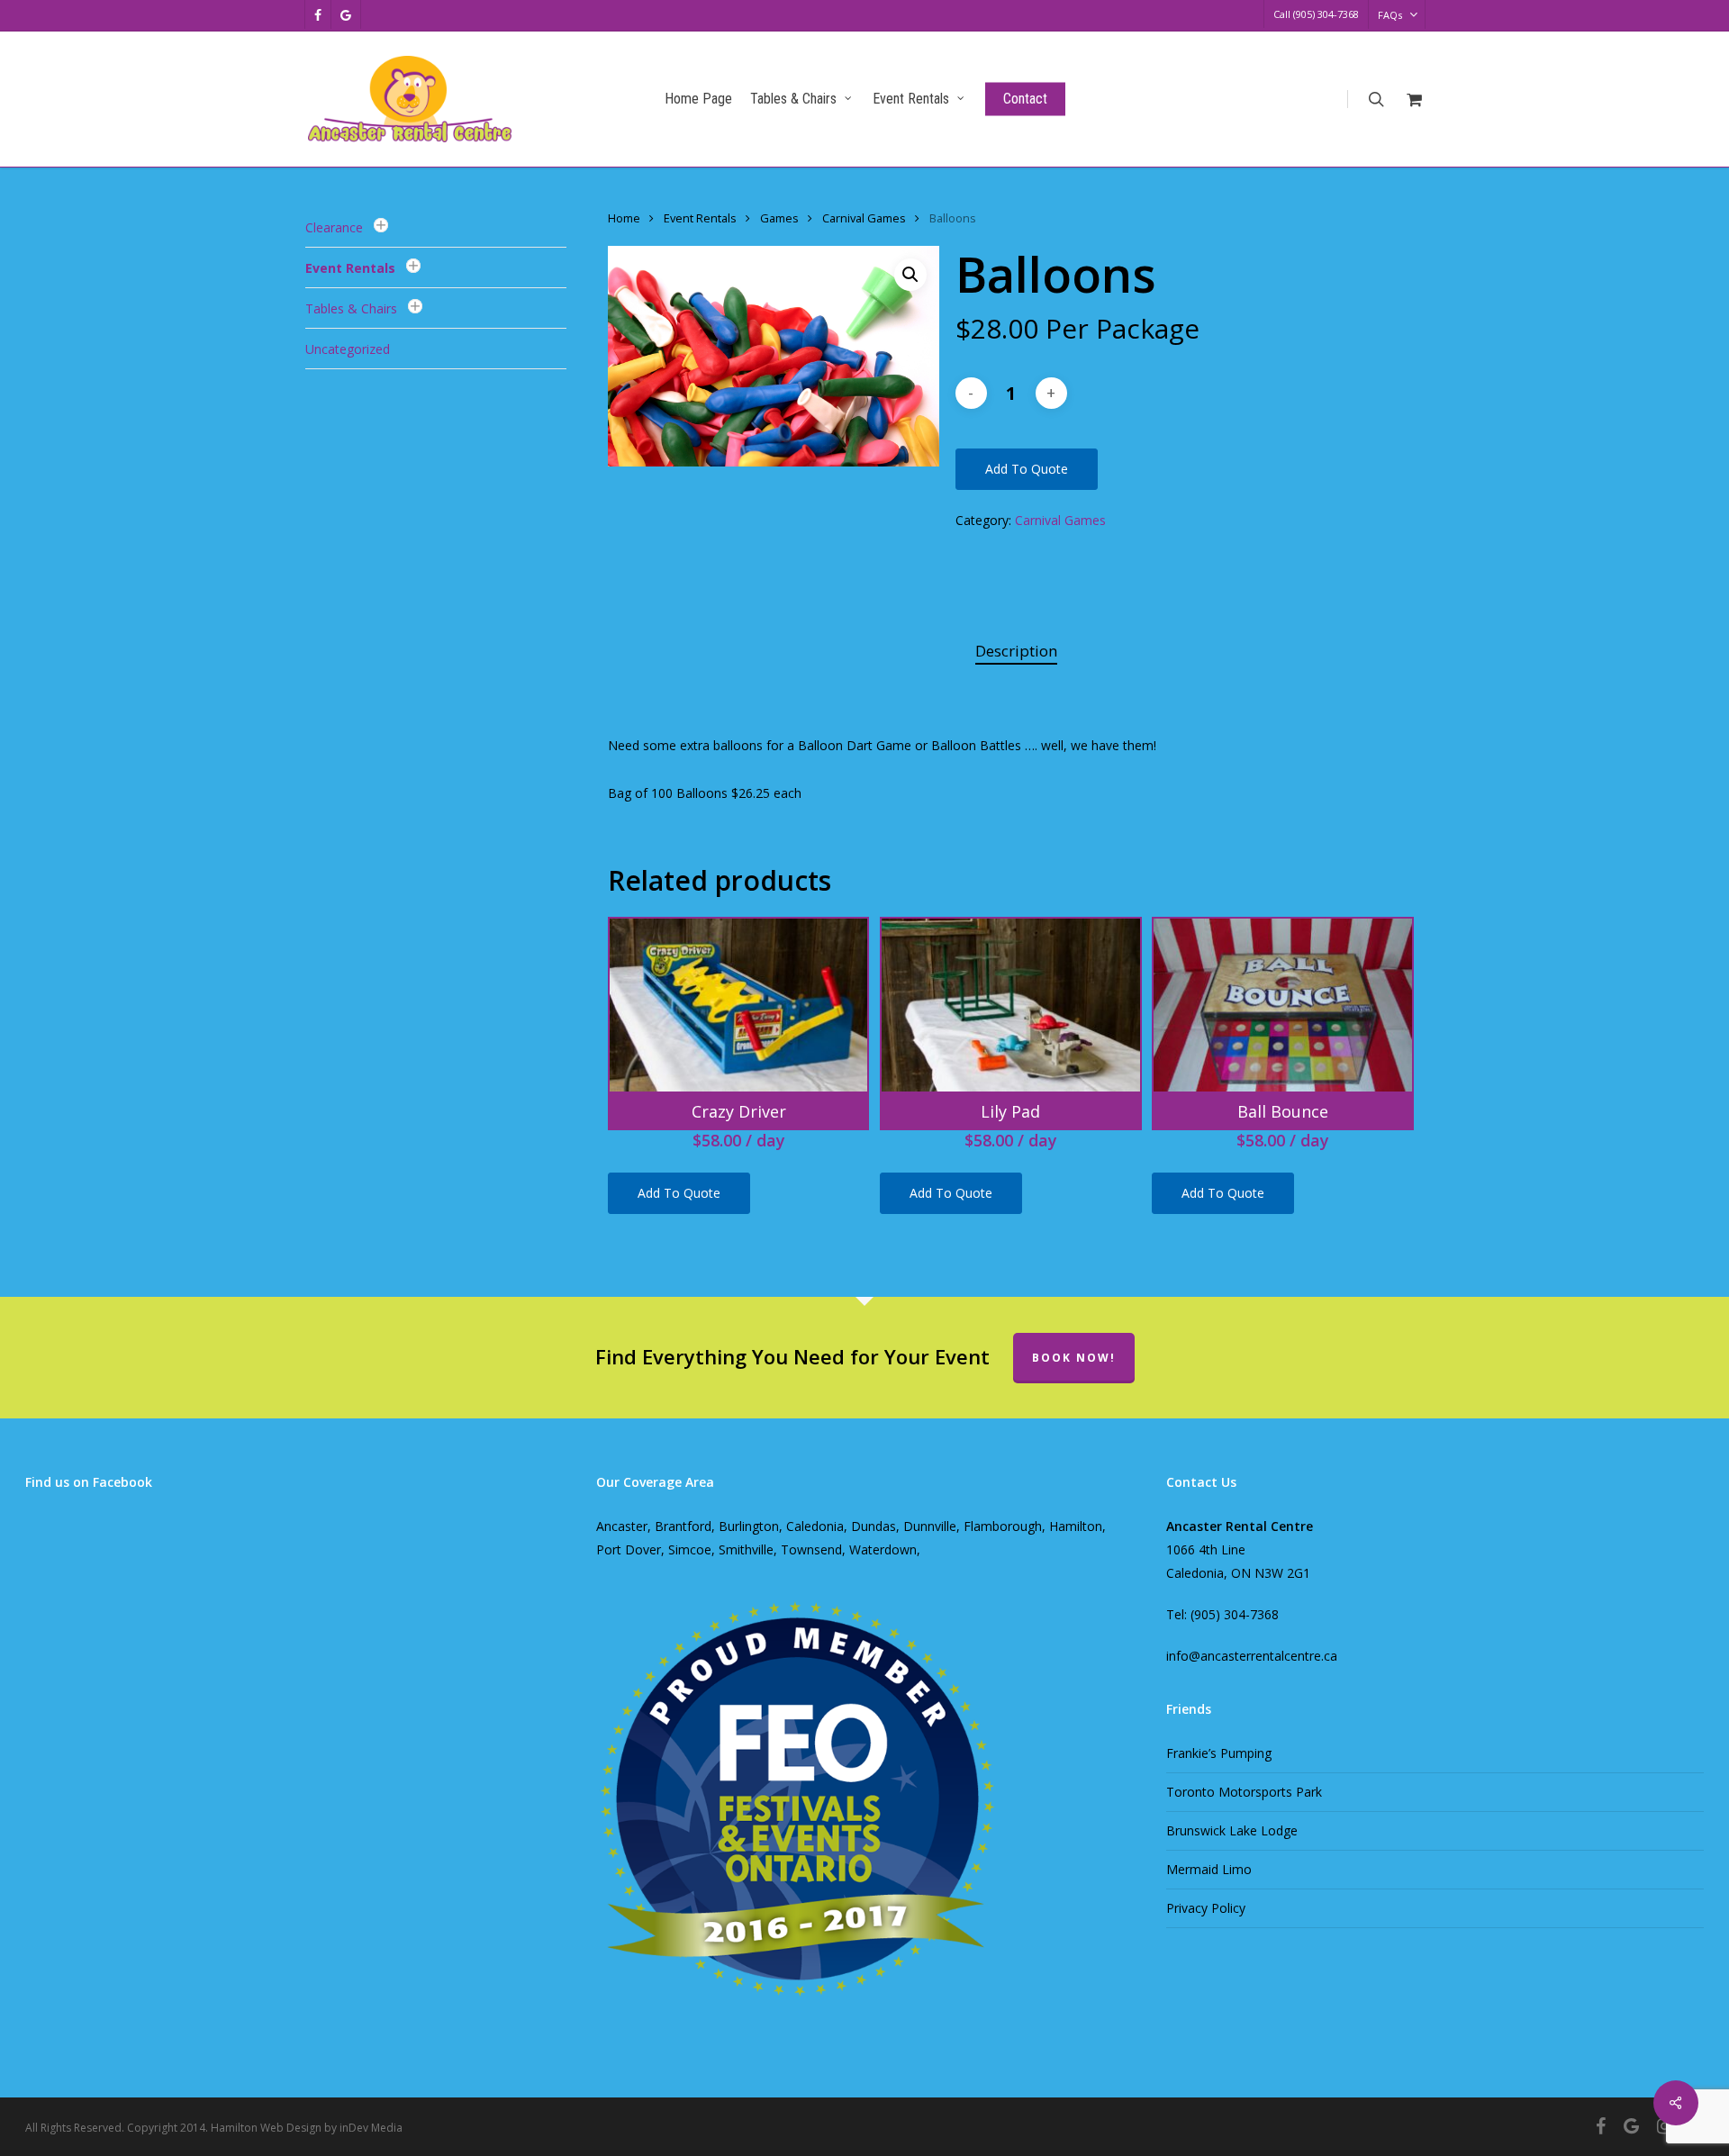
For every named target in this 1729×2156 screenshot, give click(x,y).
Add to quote (1027, 469)
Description (1016, 651)
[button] (910, 275)
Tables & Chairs (351, 308)
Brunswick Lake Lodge (1232, 1830)
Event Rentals (350, 268)
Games (779, 218)
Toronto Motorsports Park (1244, 1792)
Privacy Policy (1206, 1908)
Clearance (334, 227)
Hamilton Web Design (266, 2128)
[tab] (1016, 652)
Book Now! (1074, 1358)
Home (624, 218)
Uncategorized (348, 349)
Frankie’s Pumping (1219, 1753)
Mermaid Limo (1209, 1869)
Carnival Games (864, 218)
